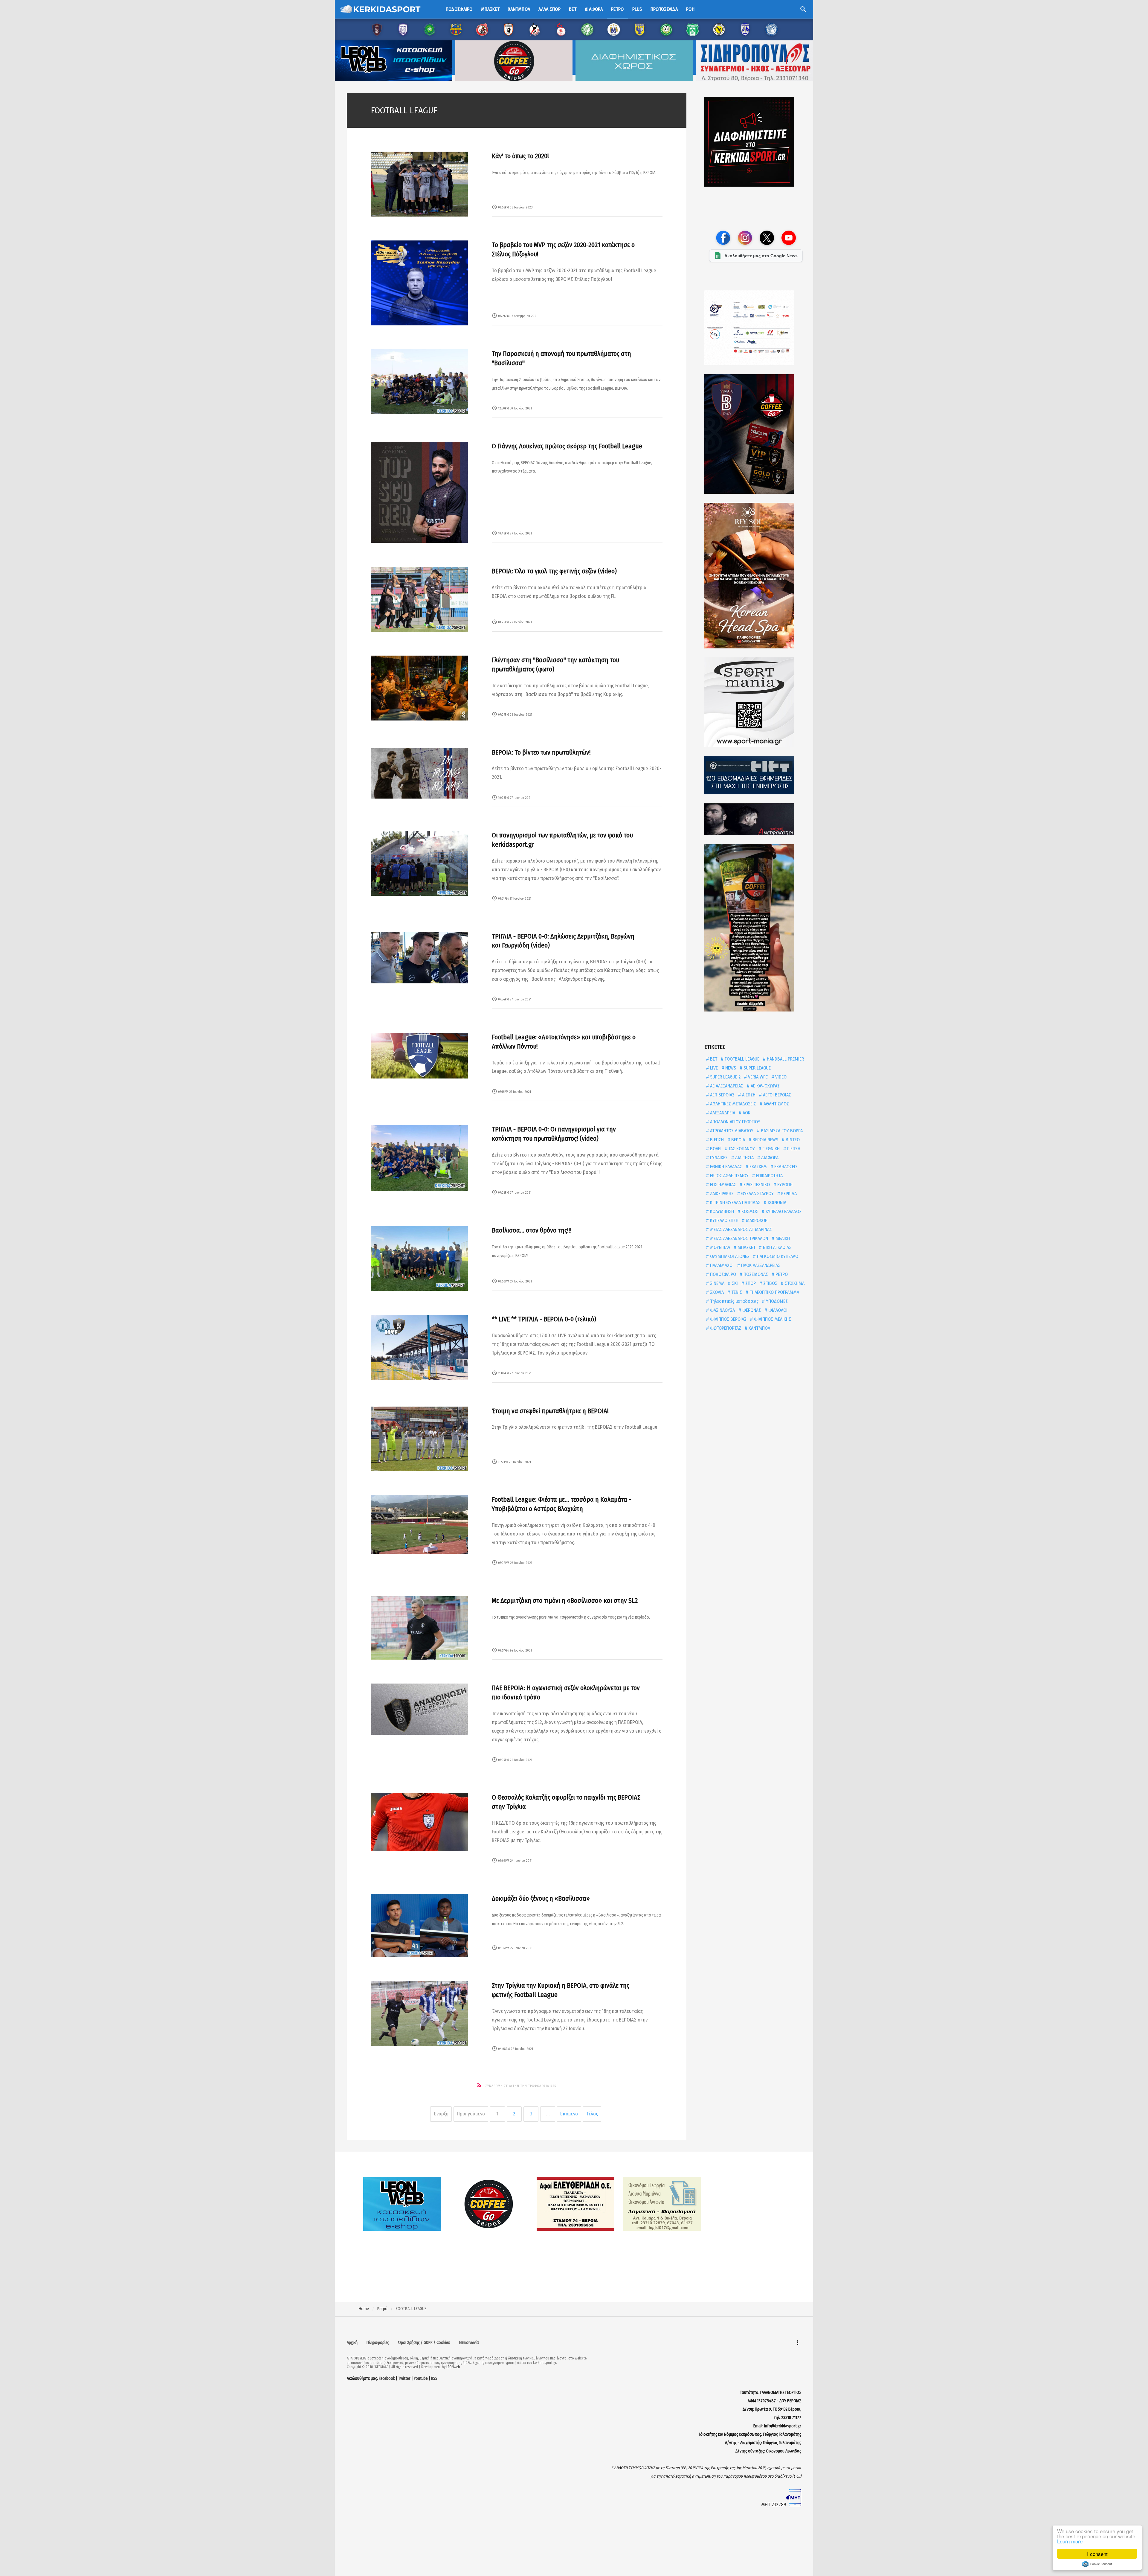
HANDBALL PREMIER (785, 1059)
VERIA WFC (757, 1077)
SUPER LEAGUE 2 (725, 1077)
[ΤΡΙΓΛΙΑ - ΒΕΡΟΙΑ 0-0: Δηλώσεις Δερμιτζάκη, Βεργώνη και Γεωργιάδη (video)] (419, 958)
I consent (1097, 2554)
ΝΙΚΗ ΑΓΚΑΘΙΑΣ (777, 1247)
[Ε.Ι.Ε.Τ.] (756, 775)
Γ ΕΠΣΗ (793, 1149)
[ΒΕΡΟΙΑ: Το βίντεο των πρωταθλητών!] (419, 773)
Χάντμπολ (519, 9)
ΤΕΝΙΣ (736, 1292)
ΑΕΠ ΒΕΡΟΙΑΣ (722, 1095)
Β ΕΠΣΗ (716, 1140)
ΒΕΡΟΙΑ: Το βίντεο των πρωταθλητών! (541, 752)
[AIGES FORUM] (756, 328)
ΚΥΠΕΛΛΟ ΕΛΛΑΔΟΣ (783, 1211)
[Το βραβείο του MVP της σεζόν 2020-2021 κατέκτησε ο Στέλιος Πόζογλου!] (419, 283)
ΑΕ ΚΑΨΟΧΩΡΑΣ (765, 1086)
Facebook (387, 2378)
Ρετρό (617, 9)
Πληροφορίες (378, 2343)
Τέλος (592, 2114)
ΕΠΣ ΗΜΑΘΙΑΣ (722, 1185)
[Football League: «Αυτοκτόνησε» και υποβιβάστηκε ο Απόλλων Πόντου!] (419, 1056)
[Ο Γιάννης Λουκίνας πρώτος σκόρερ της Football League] (419, 492)
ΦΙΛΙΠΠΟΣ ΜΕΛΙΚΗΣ (772, 1319)
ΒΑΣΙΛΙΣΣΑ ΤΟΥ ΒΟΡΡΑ (781, 1131)
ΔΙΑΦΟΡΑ (769, 1158)
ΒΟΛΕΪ (715, 1149)
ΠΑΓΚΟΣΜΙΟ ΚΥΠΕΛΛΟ (777, 1256)
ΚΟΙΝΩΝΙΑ (776, 1202)
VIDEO (780, 1077)
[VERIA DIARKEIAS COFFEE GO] (756, 434)
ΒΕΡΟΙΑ (738, 1140)
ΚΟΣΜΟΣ (749, 1211)
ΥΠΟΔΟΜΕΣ (776, 1301)
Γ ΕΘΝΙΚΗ (770, 1149)
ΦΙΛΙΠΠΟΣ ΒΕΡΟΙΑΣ (728, 1319)
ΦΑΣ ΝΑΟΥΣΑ (722, 1310)
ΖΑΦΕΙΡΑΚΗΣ (721, 1193)
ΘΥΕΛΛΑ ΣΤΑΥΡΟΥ (757, 1193)
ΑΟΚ (746, 1113)
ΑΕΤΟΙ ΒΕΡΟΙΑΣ (776, 1095)
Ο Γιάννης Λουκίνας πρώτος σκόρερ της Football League (567, 446)
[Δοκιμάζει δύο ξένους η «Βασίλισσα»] (419, 1926)
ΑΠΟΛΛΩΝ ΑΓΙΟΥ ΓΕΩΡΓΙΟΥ (735, 1122)
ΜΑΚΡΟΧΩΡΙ (757, 1220)
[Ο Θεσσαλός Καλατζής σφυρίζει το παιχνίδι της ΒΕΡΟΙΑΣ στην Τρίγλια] (419, 1822)
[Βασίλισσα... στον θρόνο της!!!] (419, 1258)
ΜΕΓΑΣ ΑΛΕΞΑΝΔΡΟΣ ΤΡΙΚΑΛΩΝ (738, 1238)
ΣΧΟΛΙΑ (716, 1292)
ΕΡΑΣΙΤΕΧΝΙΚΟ (756, 1185)
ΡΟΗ (690, 9)
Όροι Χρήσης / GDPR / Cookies (424, 2343)
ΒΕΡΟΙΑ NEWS (765, 1140)
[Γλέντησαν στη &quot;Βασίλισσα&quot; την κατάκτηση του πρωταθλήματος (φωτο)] (419, 688)
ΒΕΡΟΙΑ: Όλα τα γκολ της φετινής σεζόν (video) (554, 571)
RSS (434, 2378)
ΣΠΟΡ (750, 1283)
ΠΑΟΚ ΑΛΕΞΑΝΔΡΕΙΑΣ (760, 1265)
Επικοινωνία (469, 2343)
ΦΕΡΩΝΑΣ (751, 1310)
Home (364, 2309)
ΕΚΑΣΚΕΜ (758, 1167)
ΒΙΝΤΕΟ (792, 1140)
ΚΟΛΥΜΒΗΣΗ (721, 1211)
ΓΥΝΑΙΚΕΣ (718, 1158)
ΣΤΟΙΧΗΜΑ (794, 1283)
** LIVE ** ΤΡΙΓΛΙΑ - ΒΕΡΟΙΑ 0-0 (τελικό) (544, 1319)
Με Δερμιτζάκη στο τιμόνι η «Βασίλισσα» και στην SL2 (565, 1601)
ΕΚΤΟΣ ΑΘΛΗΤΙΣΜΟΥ (729, 1176)
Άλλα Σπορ (549, 9)
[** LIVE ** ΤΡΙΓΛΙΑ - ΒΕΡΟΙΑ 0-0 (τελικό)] (419, 1347)
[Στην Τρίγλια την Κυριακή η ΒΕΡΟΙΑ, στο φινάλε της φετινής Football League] (419, 2014)
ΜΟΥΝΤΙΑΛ (719, 1247)
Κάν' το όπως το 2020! (520, 156)
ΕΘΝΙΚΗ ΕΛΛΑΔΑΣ (725, 1167)
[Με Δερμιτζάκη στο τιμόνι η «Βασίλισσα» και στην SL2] (419, 1628)
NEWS (730, 1068)
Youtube (421, 2378)
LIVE (713, 1068)
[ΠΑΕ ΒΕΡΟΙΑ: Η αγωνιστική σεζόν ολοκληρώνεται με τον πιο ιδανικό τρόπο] (419, 1709)
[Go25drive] (756, 928)
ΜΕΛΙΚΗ (782, 1238)
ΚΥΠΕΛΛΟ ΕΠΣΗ (724, 1220)
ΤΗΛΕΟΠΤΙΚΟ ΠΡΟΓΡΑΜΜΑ (774, 1292)
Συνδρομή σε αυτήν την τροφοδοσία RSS (521, 2086)
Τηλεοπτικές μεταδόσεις (734, 1301)
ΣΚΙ (734, 1283)
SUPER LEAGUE (757, 1068)
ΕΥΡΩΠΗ (784, 1185)
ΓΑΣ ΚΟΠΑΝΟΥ (741, 1149)
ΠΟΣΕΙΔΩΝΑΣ (755, 1274)
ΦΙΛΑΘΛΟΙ (777, 1310)
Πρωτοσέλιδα (664, 9)
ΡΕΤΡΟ (781, 1274)
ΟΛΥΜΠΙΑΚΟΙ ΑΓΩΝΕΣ (729, 1256)
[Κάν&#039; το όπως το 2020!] (419, 184)
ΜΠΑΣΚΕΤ (746, 1247)
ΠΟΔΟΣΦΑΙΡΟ (722, 1274)
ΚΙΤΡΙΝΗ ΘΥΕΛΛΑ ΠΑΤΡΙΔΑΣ (735, 1202)
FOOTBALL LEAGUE (741, 1059)
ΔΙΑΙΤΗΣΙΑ (744, 1158)
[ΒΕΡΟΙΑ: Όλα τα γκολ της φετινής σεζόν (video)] (419, 599)
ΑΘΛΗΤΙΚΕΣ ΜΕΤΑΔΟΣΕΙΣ (732, 1104)
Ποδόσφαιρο (459, 9)
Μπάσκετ (490, 9)
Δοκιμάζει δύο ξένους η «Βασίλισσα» (541, 1898)
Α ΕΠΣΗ (748, 1095)
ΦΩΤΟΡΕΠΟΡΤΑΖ (725, 1328)
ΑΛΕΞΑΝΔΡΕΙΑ (722, 1113)
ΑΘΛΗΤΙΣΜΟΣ (776, 1104)
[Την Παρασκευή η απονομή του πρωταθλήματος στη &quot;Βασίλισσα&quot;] (419, 382)
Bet (573, 9)
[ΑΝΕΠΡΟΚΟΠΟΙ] (756, 819)
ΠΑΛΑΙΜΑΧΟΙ (721, 1265)
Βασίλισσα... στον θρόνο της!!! (532, 1230)
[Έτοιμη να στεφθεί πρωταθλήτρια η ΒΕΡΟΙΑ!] (419, 1439)
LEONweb (453, 2367)
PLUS (637, 9)
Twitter (404, 2378)
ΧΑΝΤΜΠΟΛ (759, 1328)
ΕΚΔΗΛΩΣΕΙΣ (785, 1167)
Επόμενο (569, 2114)
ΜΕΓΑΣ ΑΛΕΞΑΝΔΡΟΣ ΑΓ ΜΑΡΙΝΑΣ (740, 1229)
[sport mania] (756, 702)
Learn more (1070, 2541)
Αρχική (352, 2343)
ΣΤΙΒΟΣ (770, 1283)
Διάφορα (594, 9)
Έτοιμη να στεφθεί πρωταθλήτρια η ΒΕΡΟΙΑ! (550, 1411)
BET (713, 1059)
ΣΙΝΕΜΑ (717, 1283)
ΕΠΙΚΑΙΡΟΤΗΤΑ (769, 1176)
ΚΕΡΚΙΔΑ (788, 1193)
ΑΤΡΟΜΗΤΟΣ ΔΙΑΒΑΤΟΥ (731, 1131)
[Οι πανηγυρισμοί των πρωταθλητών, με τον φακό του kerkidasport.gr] (419, 863)
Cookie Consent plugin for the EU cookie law (1097, 2564)
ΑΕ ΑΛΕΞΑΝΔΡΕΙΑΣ (726, 1086)
